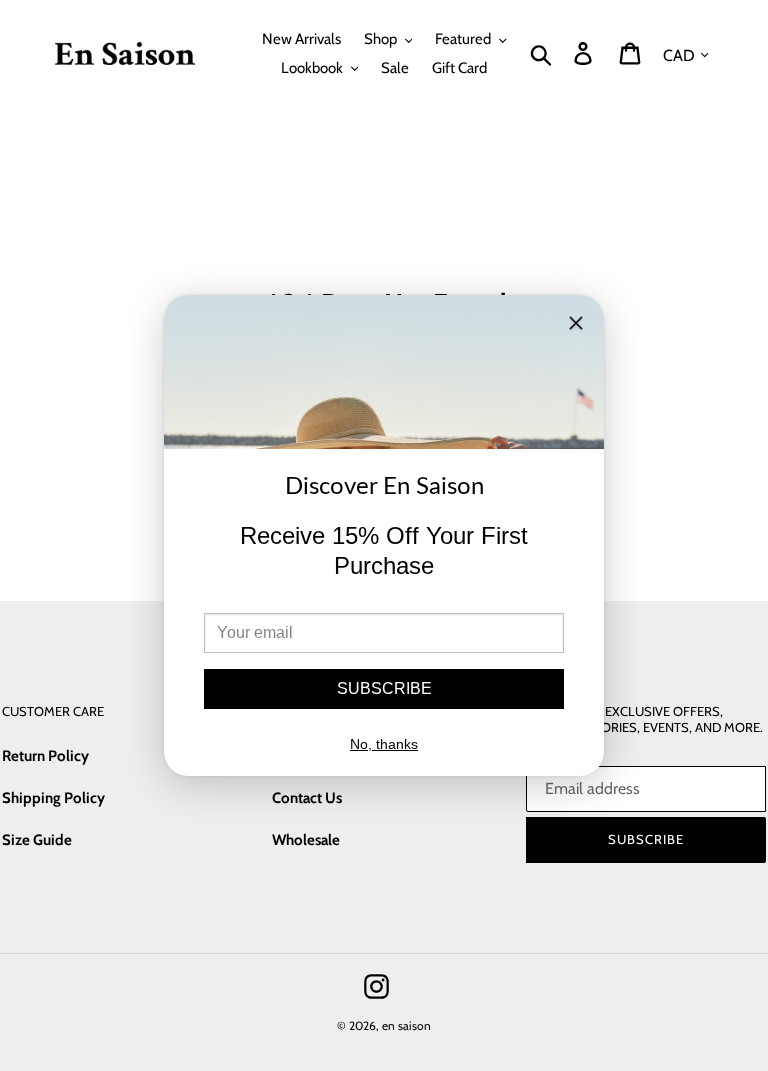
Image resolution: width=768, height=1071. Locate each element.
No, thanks (384, 744)
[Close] (576, 326)
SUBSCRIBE (384, 688)
